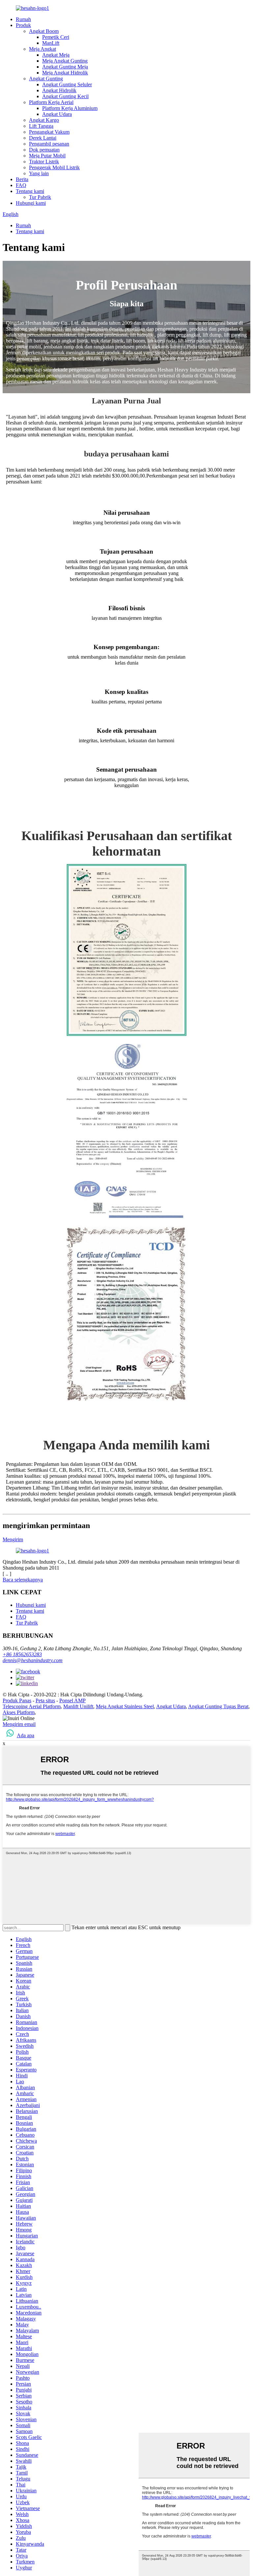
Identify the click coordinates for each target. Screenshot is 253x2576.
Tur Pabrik (40, 197)
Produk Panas (17, 1700)
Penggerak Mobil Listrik (54, 167)
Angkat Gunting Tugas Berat (218, 1706)
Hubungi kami (31, 203)
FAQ (21, 185)
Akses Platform (19, 1712)
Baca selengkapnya (23, 1580)
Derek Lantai (43, 138)
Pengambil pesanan (49, 144)
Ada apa (26, 1735)
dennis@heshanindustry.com (33, 1660)
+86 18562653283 (22, 1654)
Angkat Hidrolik (59, 90)
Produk (23, 25)
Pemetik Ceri (56, 37)
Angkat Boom (44, 31)
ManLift (51, 43)
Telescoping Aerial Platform (32, 1706)
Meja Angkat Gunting (65, 61)
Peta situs (45, 1700)
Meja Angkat (42, 49)
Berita (22, 179)
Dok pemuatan (44, 150)
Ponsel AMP (72, 1700)
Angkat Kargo (44, 120)
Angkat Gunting (46, 79)
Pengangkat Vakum (49, 132)
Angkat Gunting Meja (65, 67)
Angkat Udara (57, 114)
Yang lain (39, 173)
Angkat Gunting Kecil (65, 96)
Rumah (23, 19)
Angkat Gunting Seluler (67, 84)
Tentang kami (30, 191)
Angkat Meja (56, 55)
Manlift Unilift (78, 1706)
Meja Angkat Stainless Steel (125, 1706)
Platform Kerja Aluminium (70, 108)
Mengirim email (19, 1724)
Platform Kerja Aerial (51, 102)
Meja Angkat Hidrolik (65, 73)
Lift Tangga (41, 126)
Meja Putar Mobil (47, 156)
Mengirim (13, 1539)
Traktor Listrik (44, 162)
